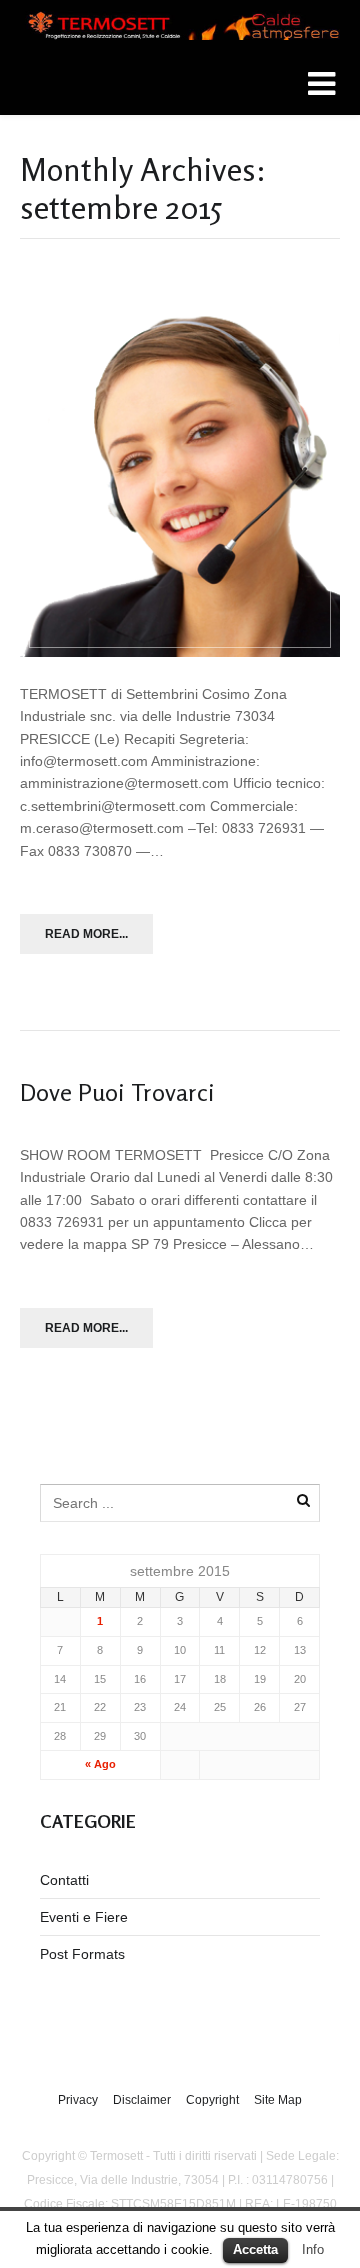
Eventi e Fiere (84, 1917)
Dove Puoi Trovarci (117, 1092)
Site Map (278, 2100)
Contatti (64, 1880)
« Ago (100, 1764)
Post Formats (82, 1954)
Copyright (212, 2100)
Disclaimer (142, 2100)
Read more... (86, 934)
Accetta (255, 2249)
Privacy (78, 2100)
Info (313, 2249)
